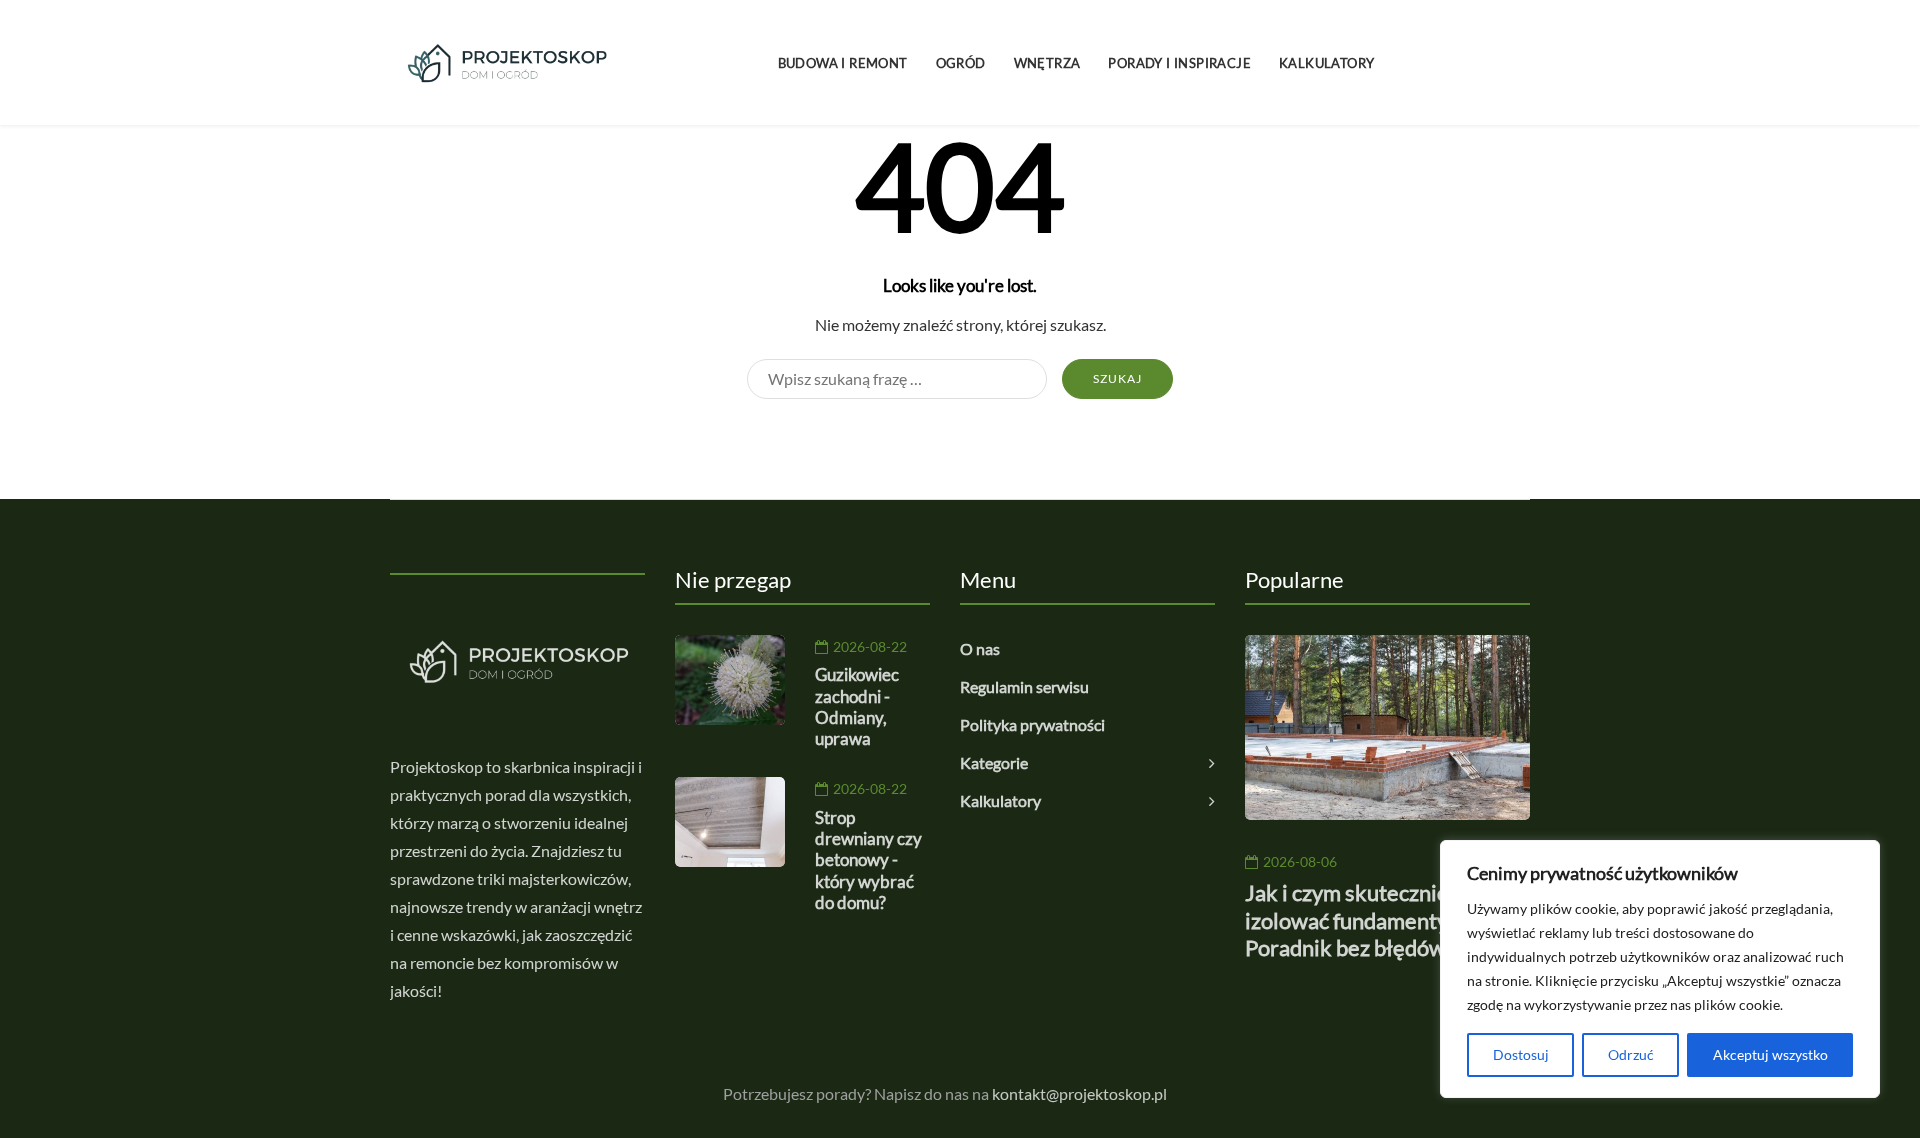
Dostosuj (1521, 1054)
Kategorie (994, 762)
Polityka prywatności (1032, 724)
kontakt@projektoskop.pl (1079, 1093)
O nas (980, 648)
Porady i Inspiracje (1179, 63)
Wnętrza (1047, 63)
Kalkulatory (1326, 63)
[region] (1660, 969)
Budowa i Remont (843, 63)
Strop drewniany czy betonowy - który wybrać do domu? (868, 860)
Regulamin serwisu (1024, 686)
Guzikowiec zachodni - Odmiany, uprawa (857, 706)
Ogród (961, 63)
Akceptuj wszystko (1770, 1054)
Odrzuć (1631, 1054)
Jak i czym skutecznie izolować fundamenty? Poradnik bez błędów (1351, 920)
